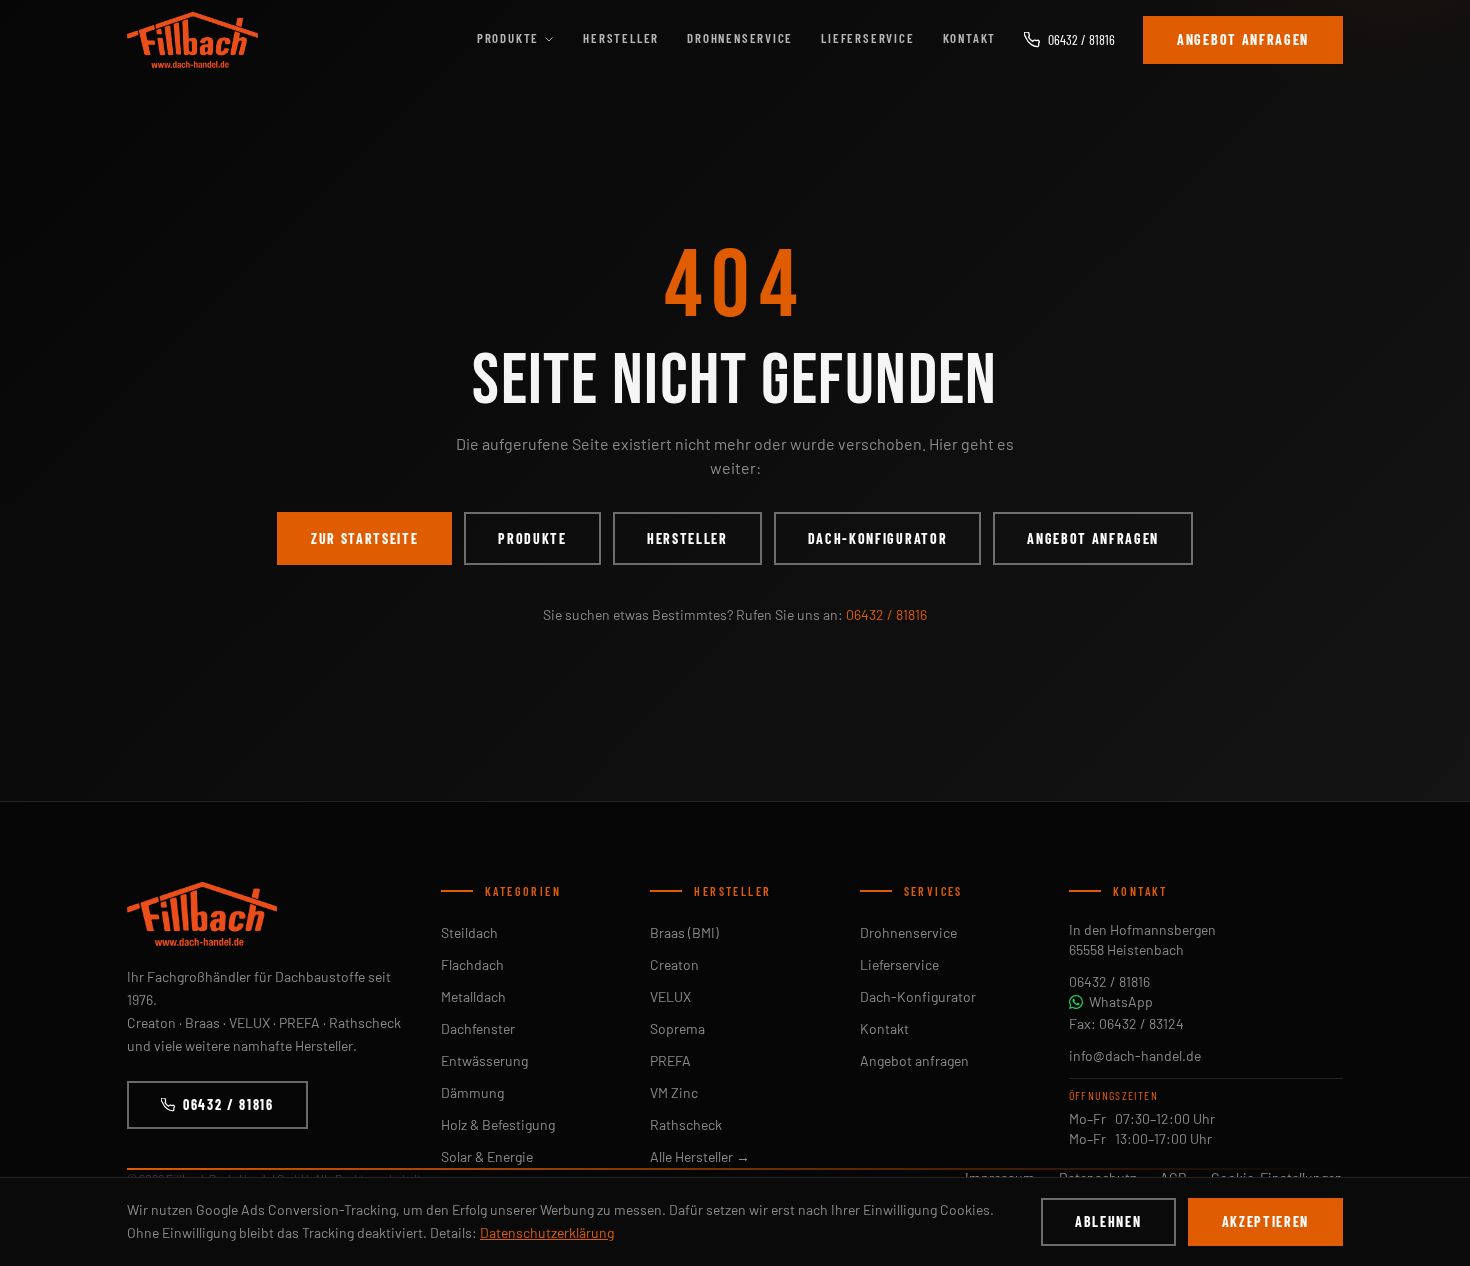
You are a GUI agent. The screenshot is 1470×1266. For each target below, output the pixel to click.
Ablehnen (1108, 1221)
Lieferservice (867, 38)
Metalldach (473, 996)
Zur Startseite (365, 538)
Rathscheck (686, 1124)
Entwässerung (484, 1060)
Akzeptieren (1265, 1221)
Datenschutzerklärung (547, 1232)
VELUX (670, 996)
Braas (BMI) (684, 932)
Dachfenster (478, 1028)
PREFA (670, 1060)
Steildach (469, 932)
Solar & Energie (487, 1156)
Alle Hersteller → (700, 1156)
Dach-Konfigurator (878, 538)
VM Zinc (674, 1092)
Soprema (677, 1028)
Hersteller (621, 38)
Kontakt (970, 38)
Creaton (674, 964)
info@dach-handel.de (1135, 1055)
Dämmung (472, 1092)
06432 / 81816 (1081, 39)
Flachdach (472, 964)
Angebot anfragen (1243, 39)
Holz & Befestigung (498, 1124)
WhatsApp (1121, 1001)
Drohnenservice (740, 38)
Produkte (508, 38)
